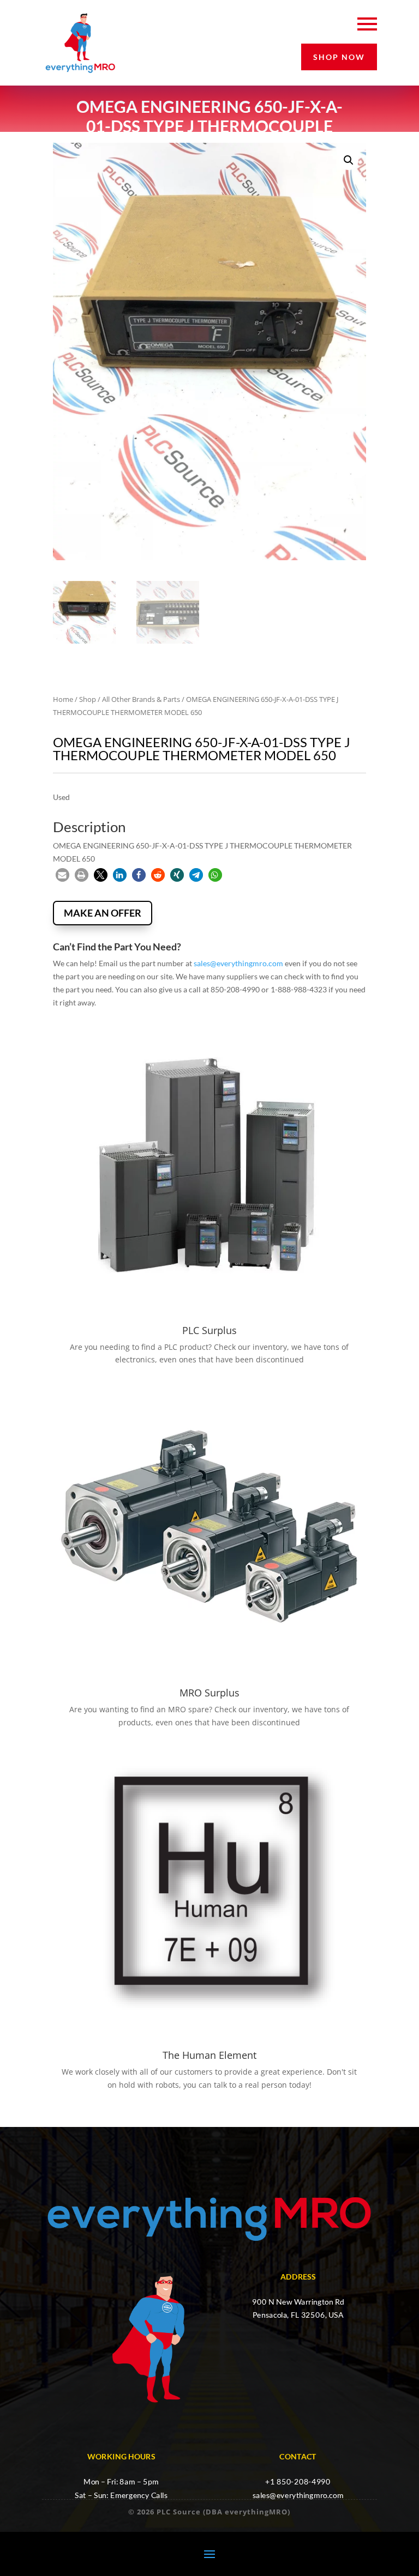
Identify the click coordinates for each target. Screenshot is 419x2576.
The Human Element (209, 2055)
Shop (88, 699)
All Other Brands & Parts (141, 699)
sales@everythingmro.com (238, 963)
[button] (349, 160)
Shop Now (339, 57)
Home (63, 699)
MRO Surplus (209, 1693)
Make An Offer (103, 913)
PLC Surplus (209, 1330)
